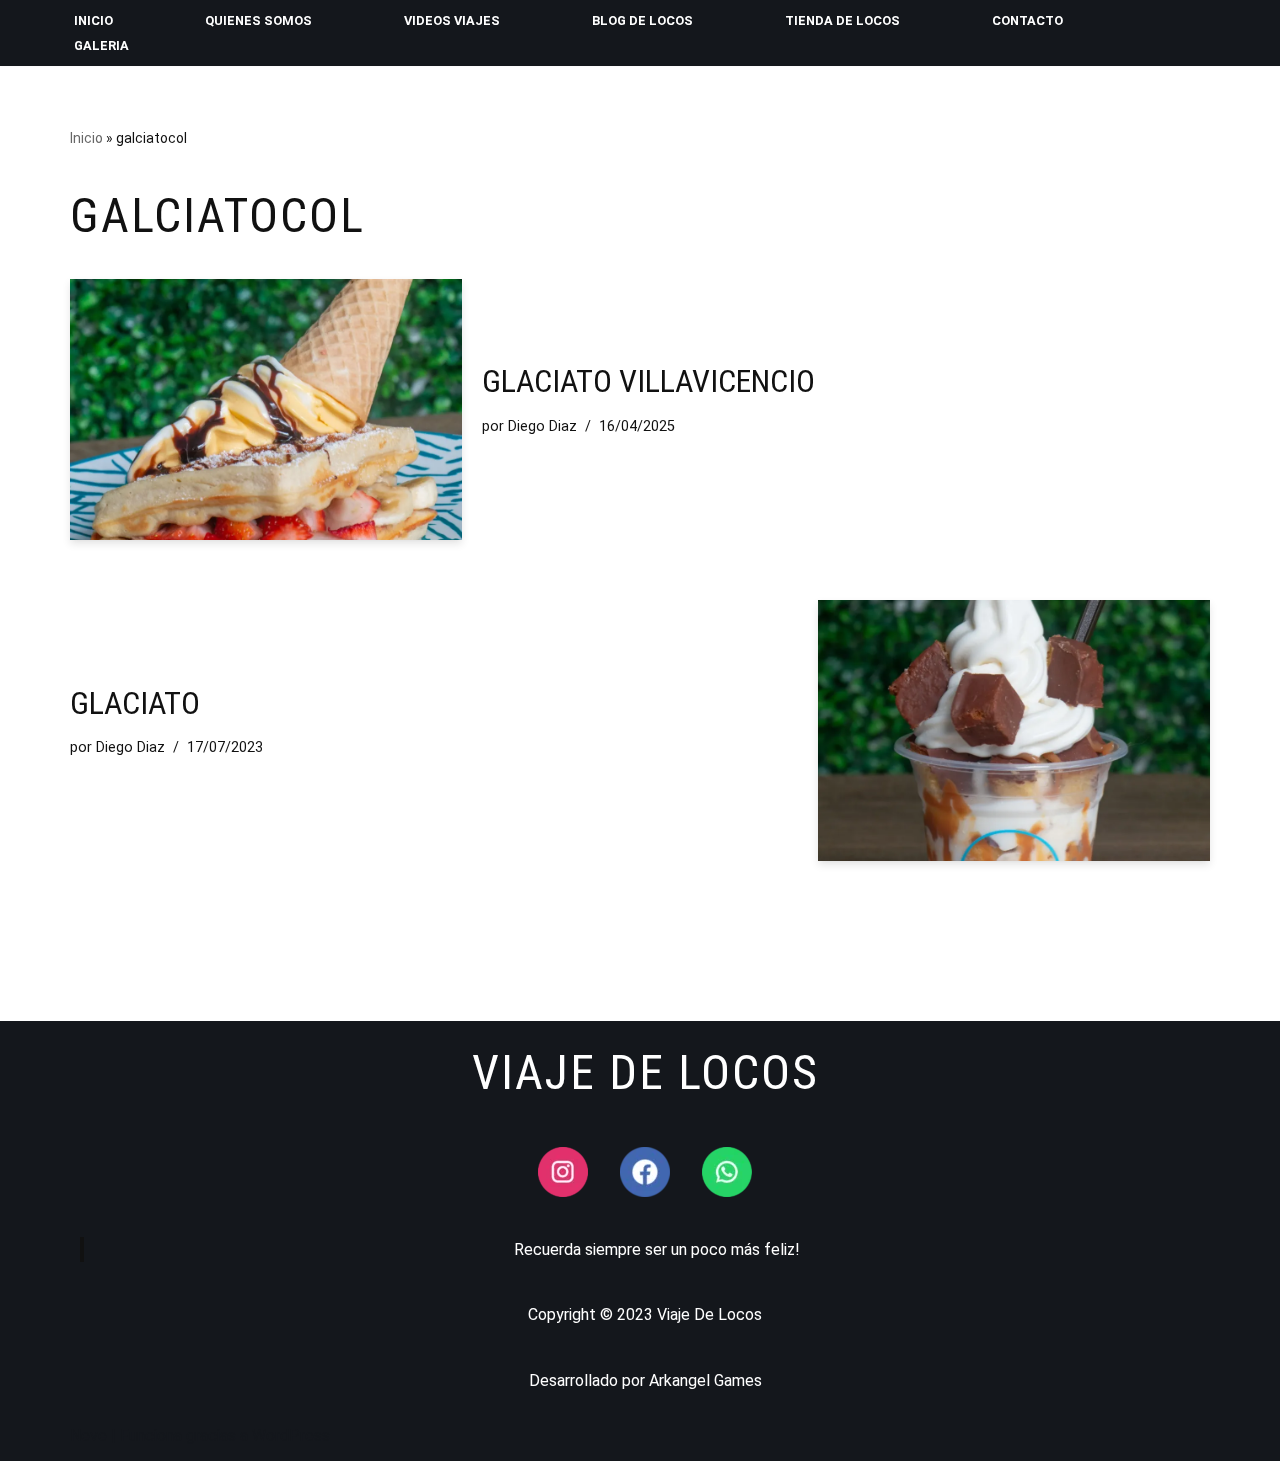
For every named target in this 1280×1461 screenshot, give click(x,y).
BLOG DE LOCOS (642, 20)
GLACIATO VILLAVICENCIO (648, 381)
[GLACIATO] (1014, 730)
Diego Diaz (542, 426)
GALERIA (101, 45)
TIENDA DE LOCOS (842, 20)
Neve (88, 1435)
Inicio (86, 138)
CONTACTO (1027, 20)
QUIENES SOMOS (258, 20)
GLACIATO (135, 703)
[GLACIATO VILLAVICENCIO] (266, 409)
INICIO (93, 20)
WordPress (291, 1435)
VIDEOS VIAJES (452, 20)
